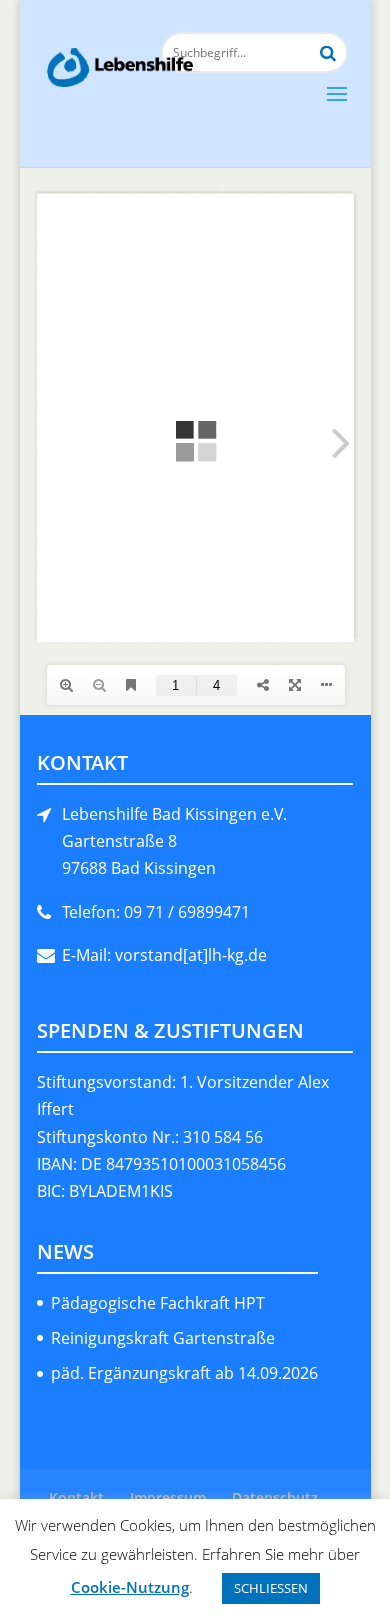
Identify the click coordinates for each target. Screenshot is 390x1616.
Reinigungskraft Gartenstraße (163, 1338)
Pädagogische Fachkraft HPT (158, 1303)
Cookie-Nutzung (130, 1587)
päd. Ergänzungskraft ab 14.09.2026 (184, 1373)
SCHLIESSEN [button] (271, 1588)
